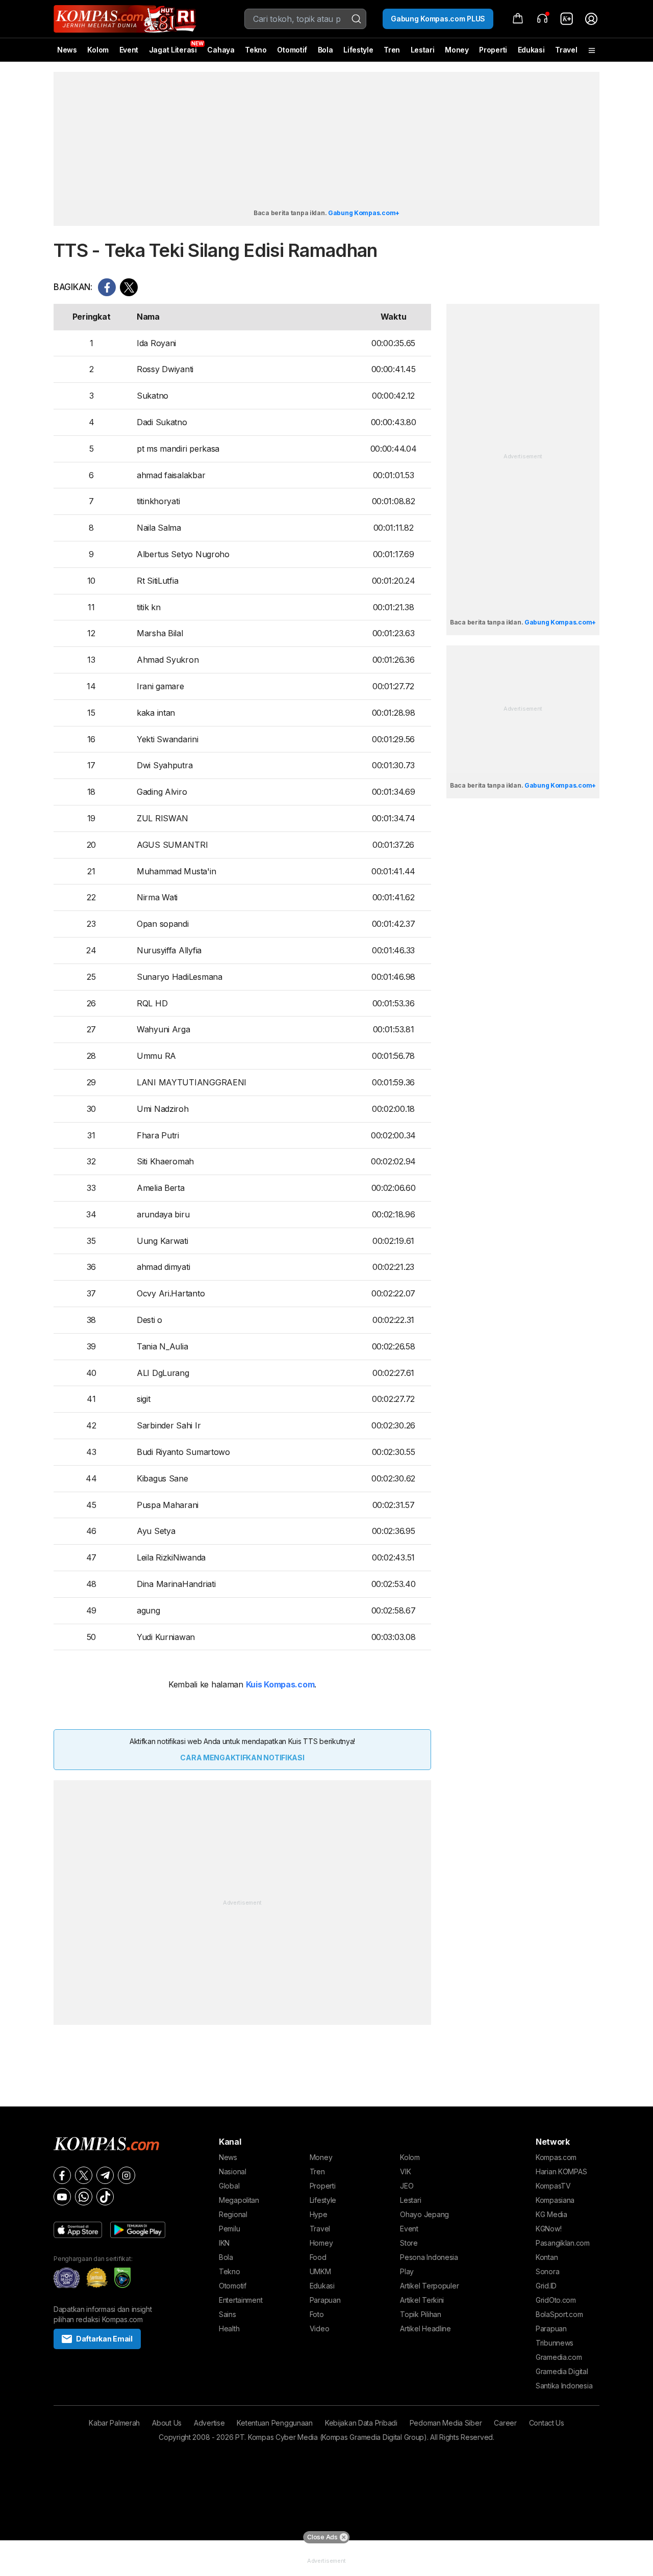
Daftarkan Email (104, 2339)
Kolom (98, 50)
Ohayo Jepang (424, 2214)
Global (229, 2186)
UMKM (320, 2271)
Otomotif (292, 50)
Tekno (256, 50)
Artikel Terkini (422, 2300)
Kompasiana (555, 2200)
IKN (224, 2243)
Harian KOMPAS (561, 2171)
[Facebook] (62, 2175)
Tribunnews (555, 2343)
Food (318, 2257)
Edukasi (531, 50)
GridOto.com (556, 2300)
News (67, 50)
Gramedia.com (559, 2357)
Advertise (209, 2423)
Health (229, 2328)
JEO (407, 2186)
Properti (493, 50)
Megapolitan (239, 2200)
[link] (567, 19)
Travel (566, 50)
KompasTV (553, 2186)
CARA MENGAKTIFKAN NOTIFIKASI (242, 1758)
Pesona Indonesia (429, 2257)
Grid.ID (546, 2286)
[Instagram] (127, 2175)
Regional (233, 2214)
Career (505, 2423)
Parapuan (325, 2300)
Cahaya (221, 50)
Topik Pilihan (420, 2314)
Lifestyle (358, 50)
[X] (84, 2175)
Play (407, 2271)
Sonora (547, 2271)
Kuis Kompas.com (280, 1684)
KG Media (551, 2214)
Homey (321, 2243)
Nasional (233, 2171)
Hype (319, 2214)
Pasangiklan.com (563, 2243)
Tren (392, 50)
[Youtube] (62, 2197)
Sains (228, 2314)
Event (129, 50)
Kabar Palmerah (114, 2423)
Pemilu (229, 2229)
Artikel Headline (425, 2328)
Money (457, 50)
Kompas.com (556, 2157)
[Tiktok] (105, 2197)
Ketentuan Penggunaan (274, 2423)
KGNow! (548, 2229)
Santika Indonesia (564, 2386)
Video (320, 2328)
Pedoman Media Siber (446, 2423)
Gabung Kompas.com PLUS (438, 19)
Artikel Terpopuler (429, 2286)
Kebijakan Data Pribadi (361, 2423)
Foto (317, 2314)
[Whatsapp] (84, 2197)
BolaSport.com (559, 2314)
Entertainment (241, 2300)
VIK (405, 2171)
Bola (325, 50)
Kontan (547, 2257)
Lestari (423, 54)
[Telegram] (105, 2175)
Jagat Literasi (173, 50)
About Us (167, 2423)
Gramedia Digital (562, 2371)
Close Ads (322, 2537)
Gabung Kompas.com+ (364, 213)
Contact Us (547, 2423)
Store (409, 2243)
